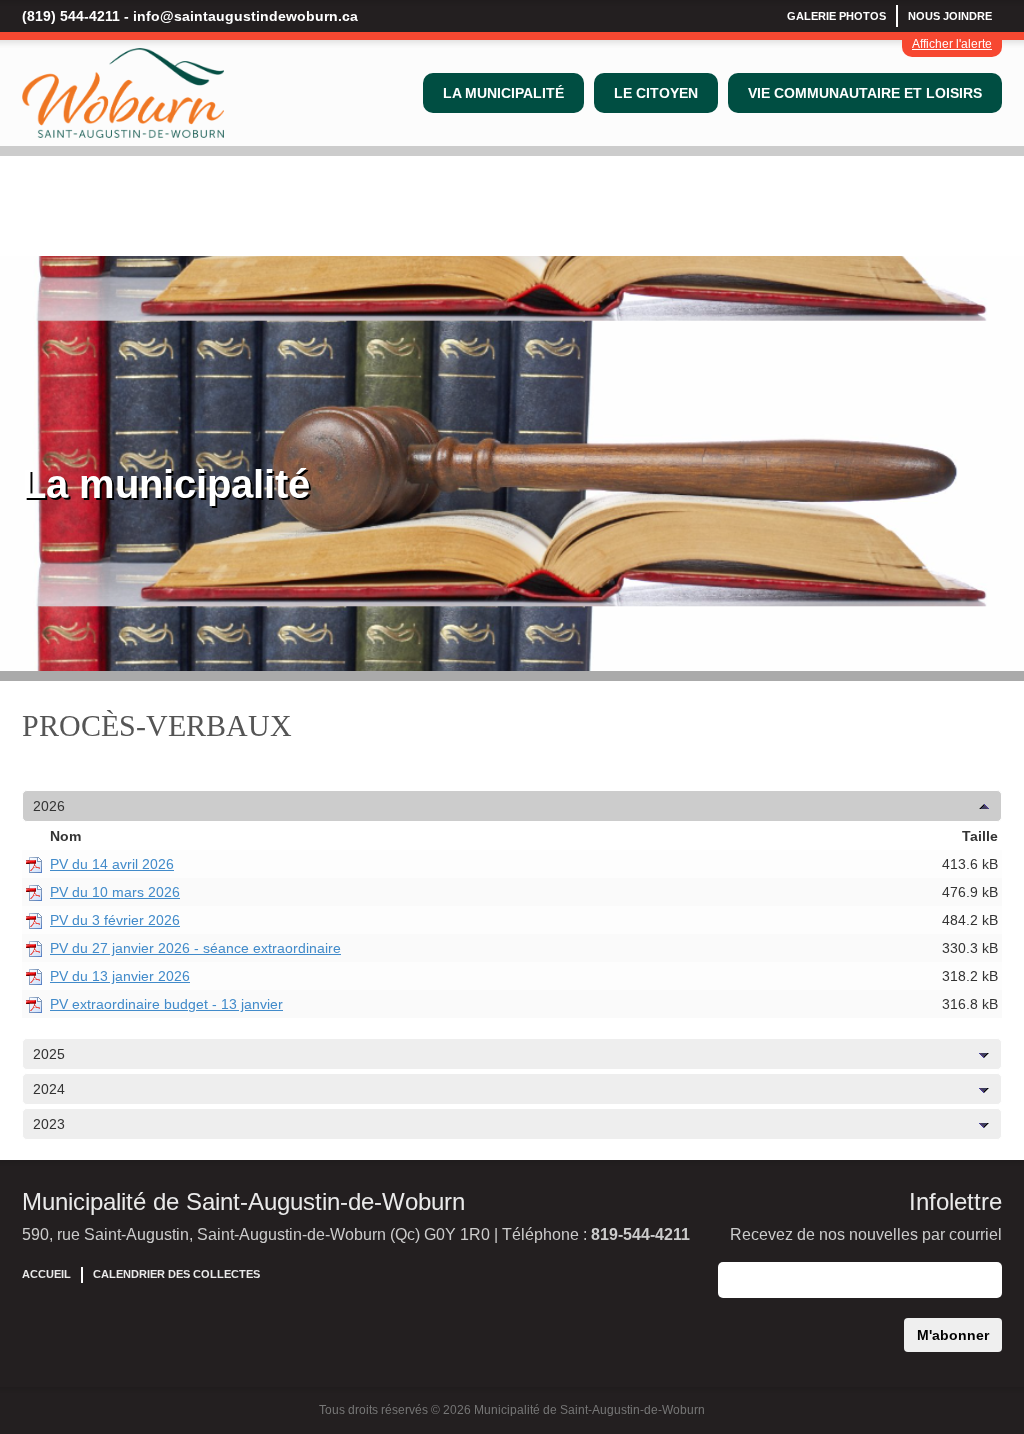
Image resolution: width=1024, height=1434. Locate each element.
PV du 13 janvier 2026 (120, 976)
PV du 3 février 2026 (115, 920)
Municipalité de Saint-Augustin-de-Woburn (243, 1201)
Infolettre (955, 1201)
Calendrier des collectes (176, 1274)
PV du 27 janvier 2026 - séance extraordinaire (195, 948)
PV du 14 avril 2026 (112, 864)
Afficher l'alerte (952, 44)
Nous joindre (950, 16)
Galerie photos (836, 16)
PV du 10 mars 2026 (115, 892)
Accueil (46, 1274)
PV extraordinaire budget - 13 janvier (166, 1004)
